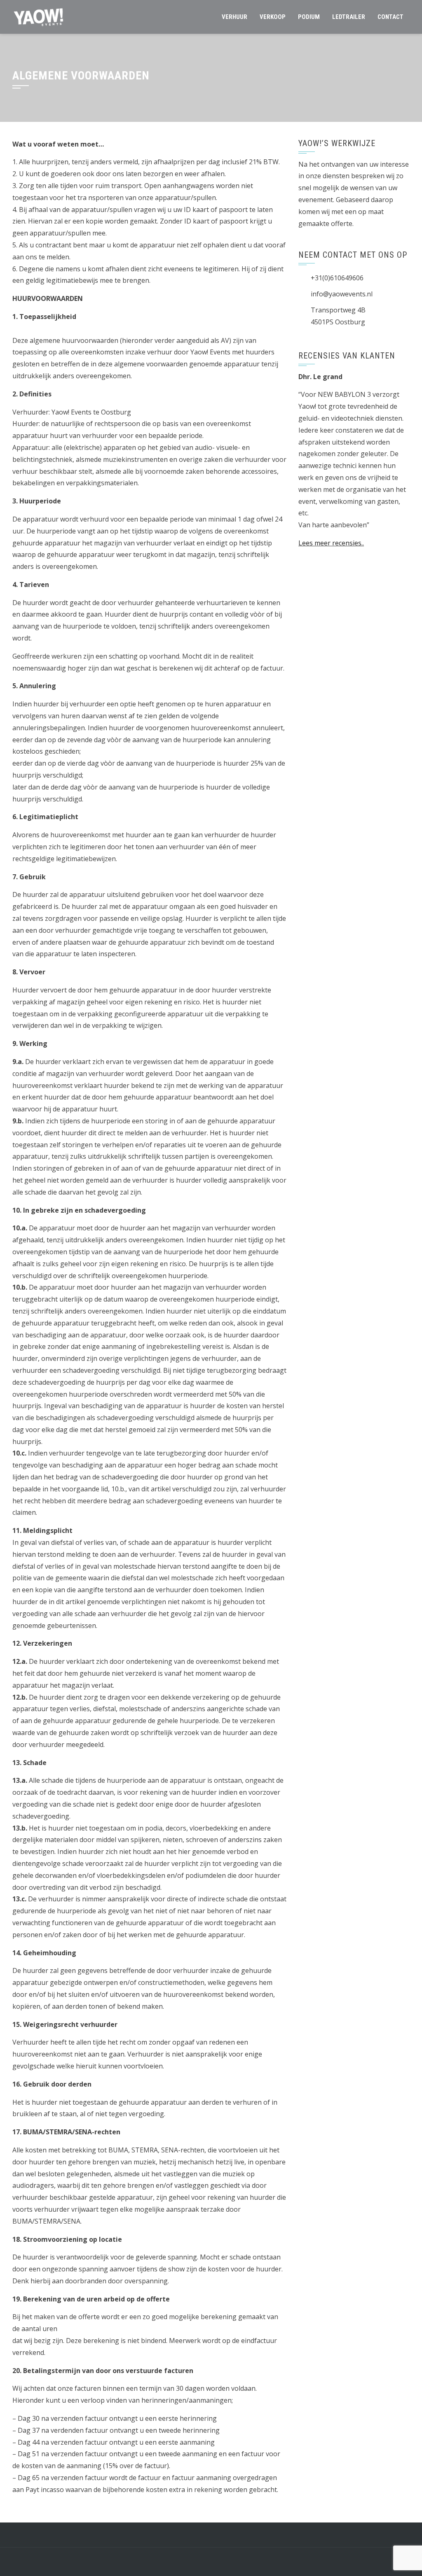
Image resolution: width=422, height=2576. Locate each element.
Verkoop (273, 17)
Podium (309, 17)
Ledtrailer (349, 17)
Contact (390, 17)
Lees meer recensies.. (331, 543)
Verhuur (234, 17)
